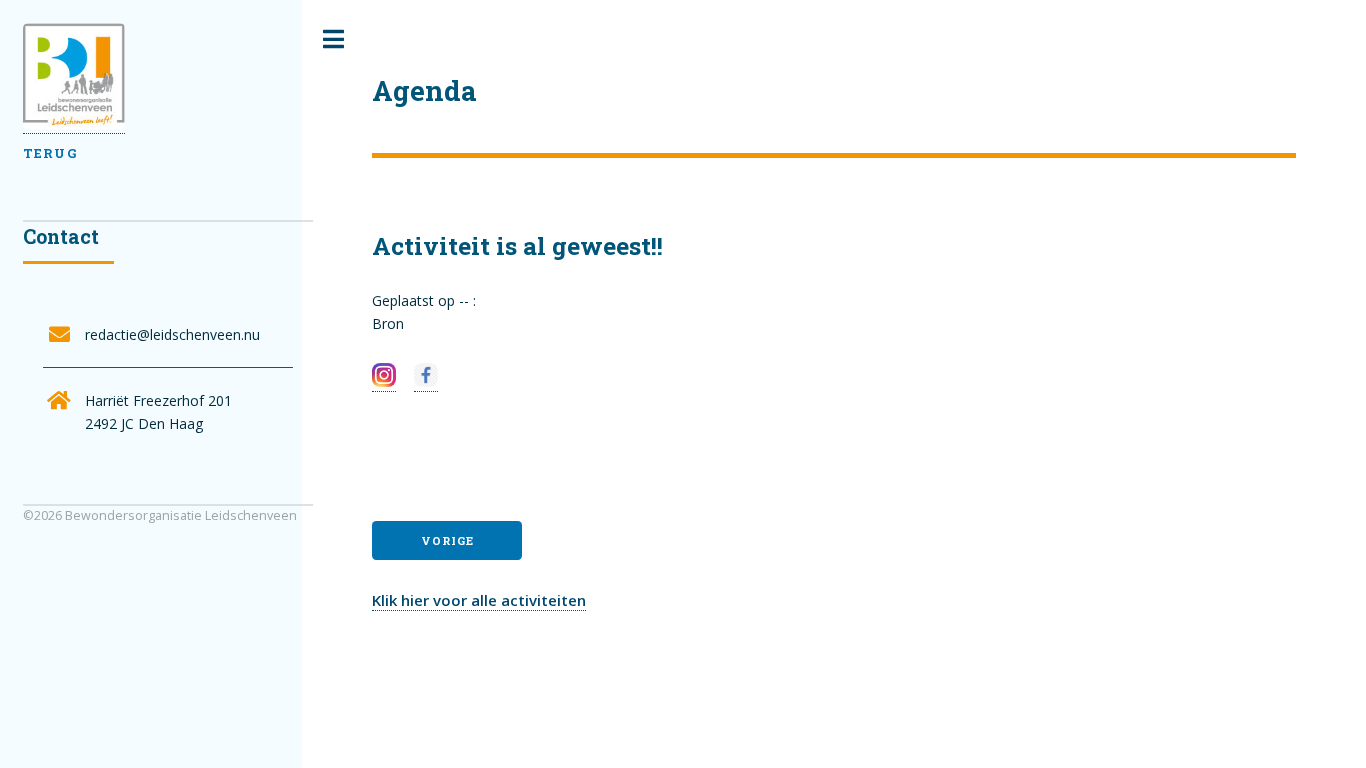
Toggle (333, 39)
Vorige (447, 540)
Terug (50, 153)
